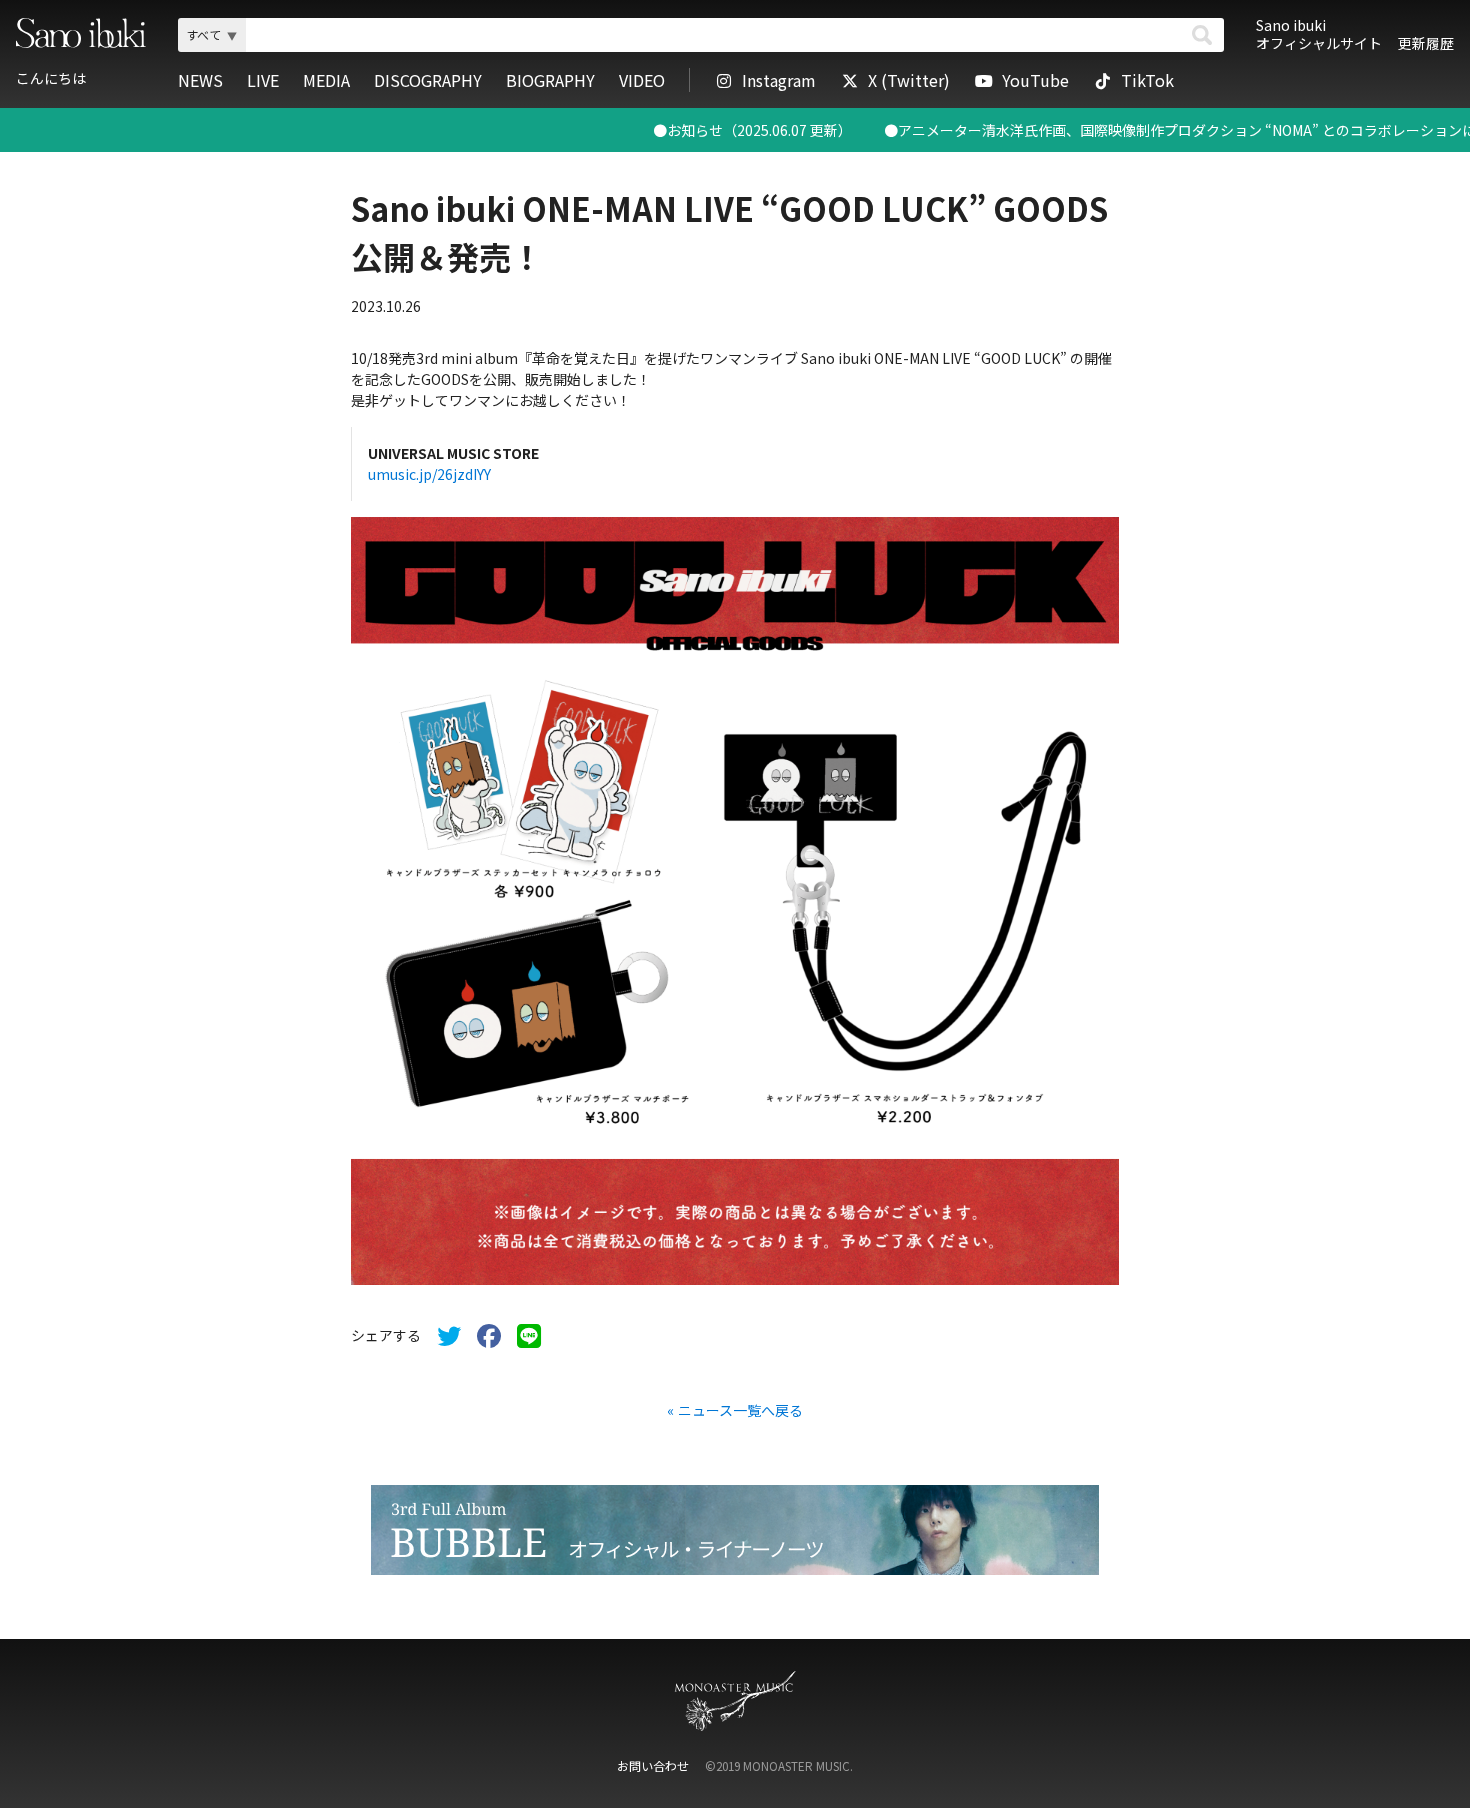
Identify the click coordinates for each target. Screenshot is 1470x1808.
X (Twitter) (909, 80)
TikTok (1147, 80)
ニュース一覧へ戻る (740, 1410)
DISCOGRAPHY (428, 80)
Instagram (779, 80)
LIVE (263, 80)
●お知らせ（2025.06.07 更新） (689, 130)
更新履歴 (1426, 43)
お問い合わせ (653, 1765)
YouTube (1035, 80)
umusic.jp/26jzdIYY (429, 474)
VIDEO (642, 80)
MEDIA (326, 80)
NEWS (200, 80)
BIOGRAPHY (550, 80)
